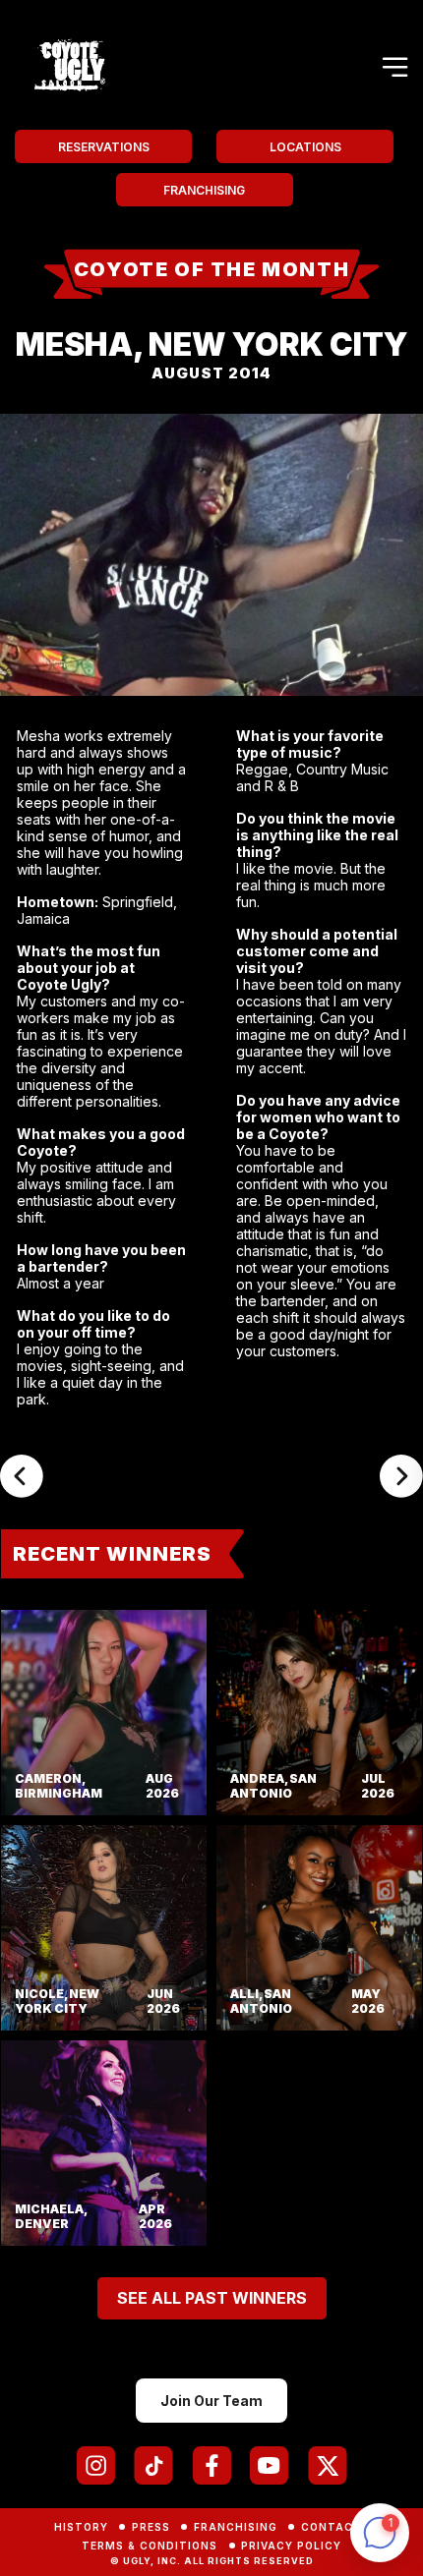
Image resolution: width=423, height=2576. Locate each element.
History (81, 2527)
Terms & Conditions (150, 2546)
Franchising (204, 190)
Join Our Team (211, 2401)
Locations (305, 147)
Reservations (104, 147)
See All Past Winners (212, 2298)
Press (151, 2527)
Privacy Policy (291, 2546)
